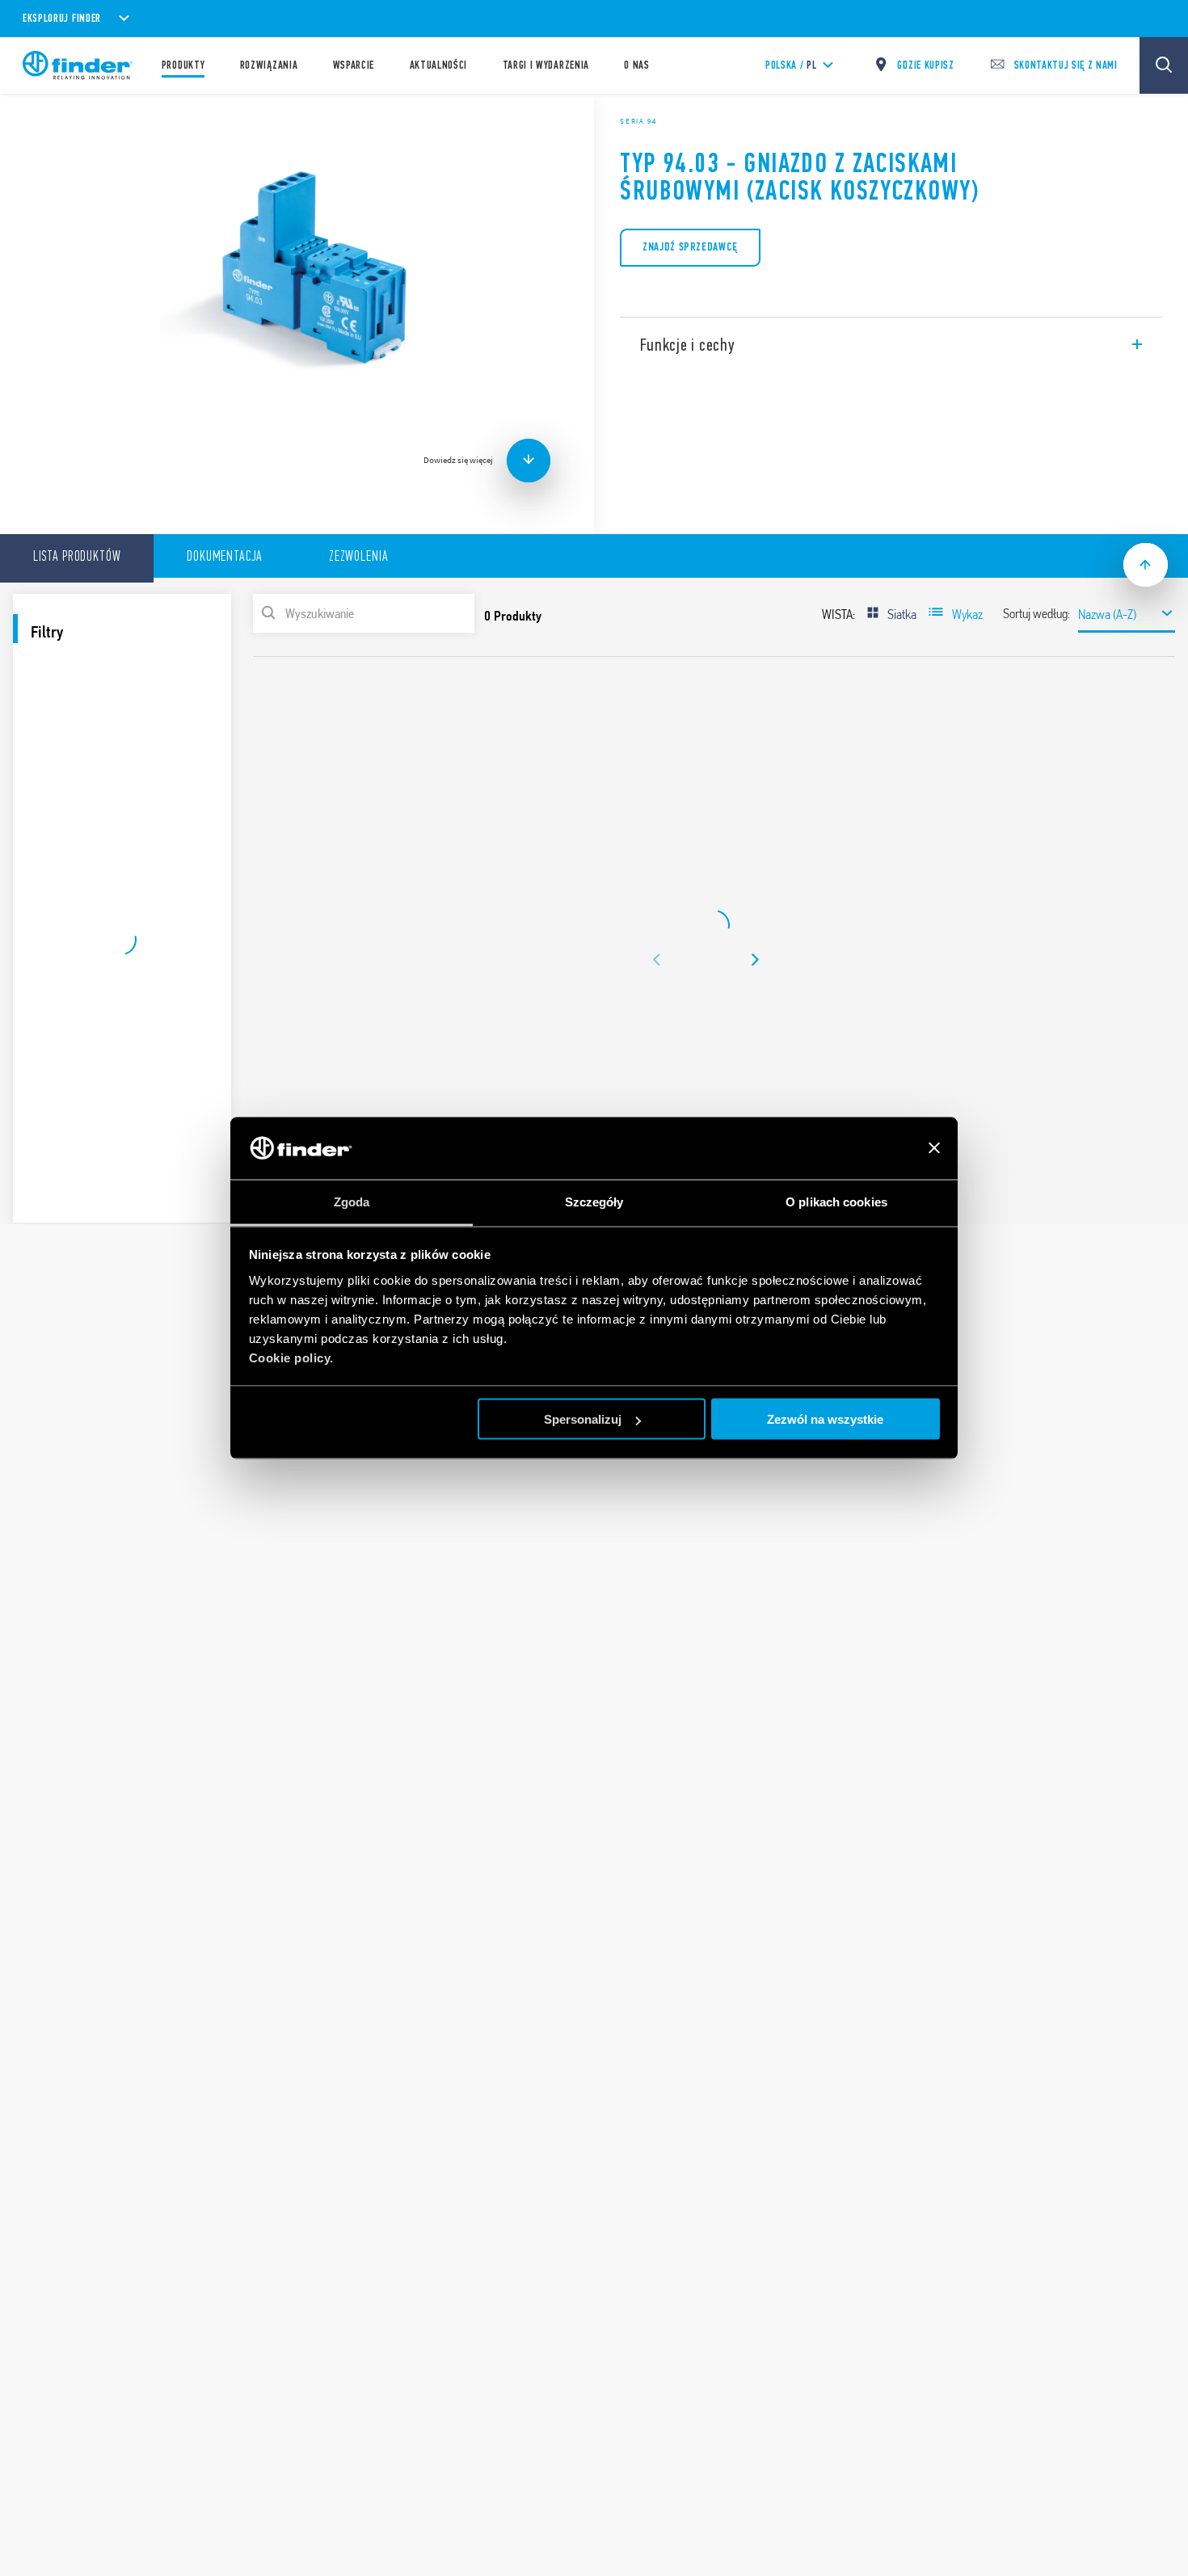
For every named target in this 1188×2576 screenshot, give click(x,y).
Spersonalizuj (583, 1419)
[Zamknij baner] (934, 1148)
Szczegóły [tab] (594, 1201)
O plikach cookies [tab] (836, 1201)
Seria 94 (638, 121)
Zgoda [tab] (352, 1201)
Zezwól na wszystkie (825, 1419)
